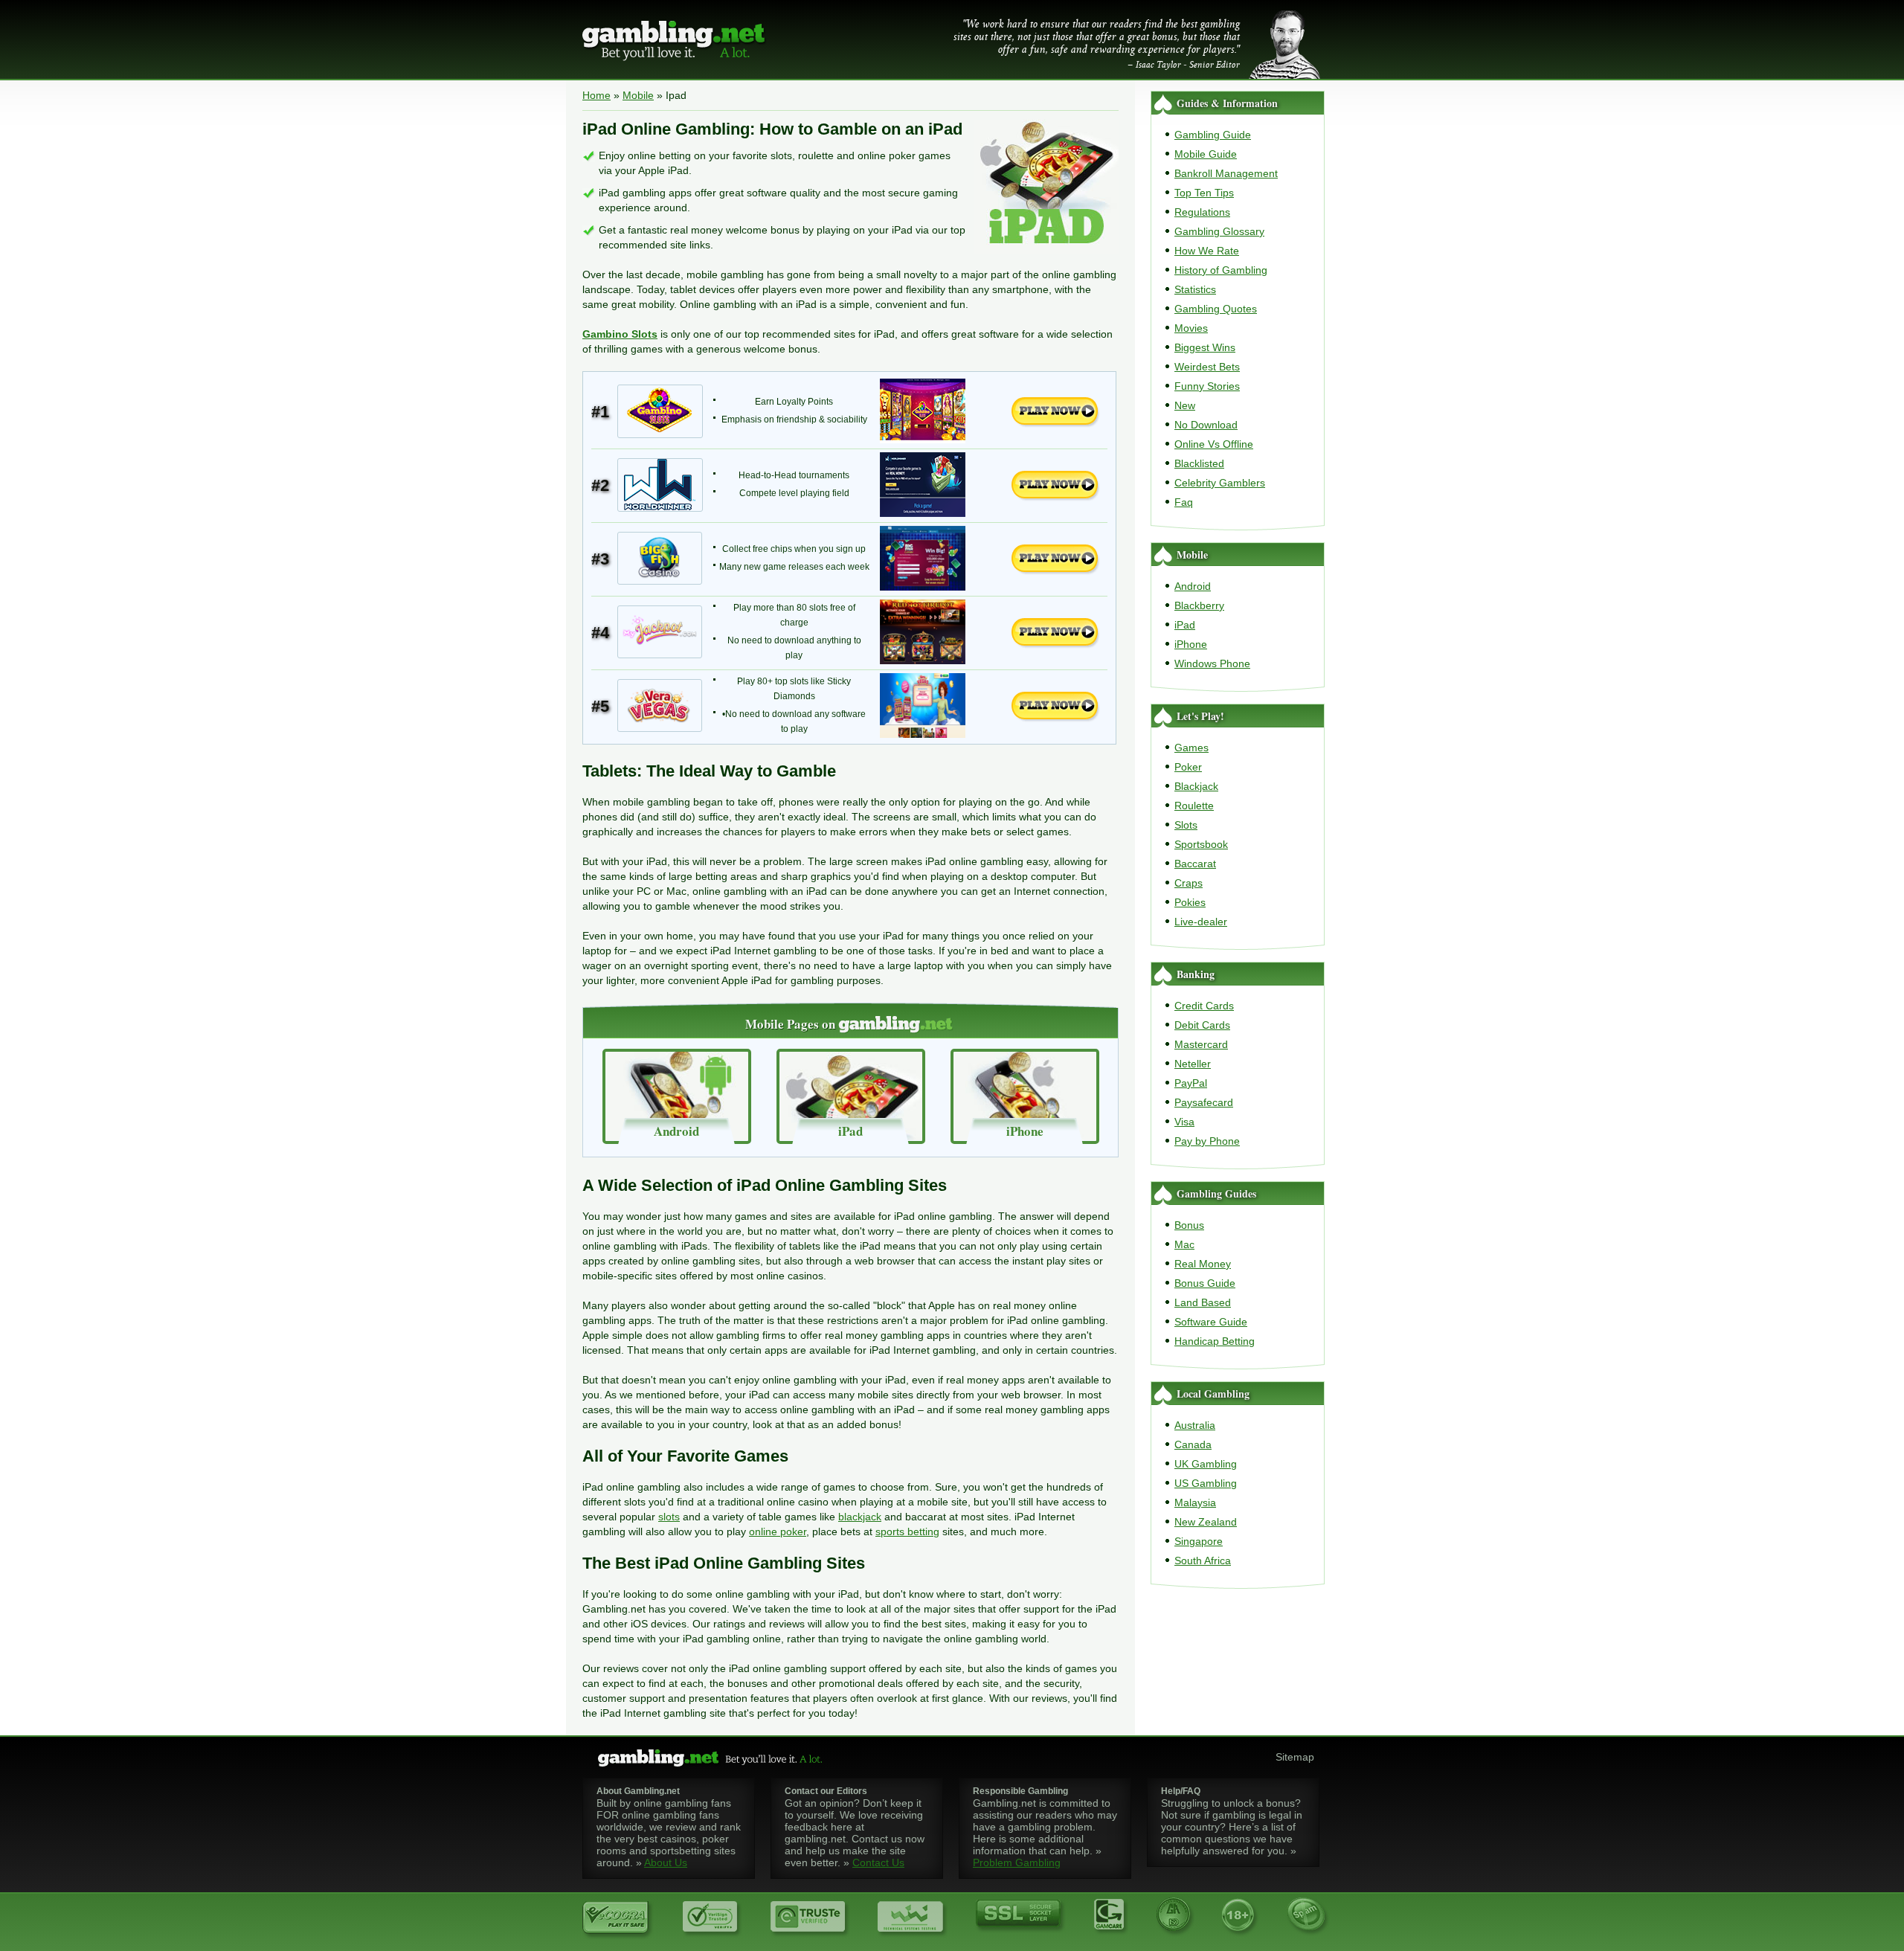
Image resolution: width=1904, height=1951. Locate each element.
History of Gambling (1221, 270)
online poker (778, 1531)
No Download (1206, 425)
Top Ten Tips (1204, 193)
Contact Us (878, 1862)
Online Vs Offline (1214, 444)
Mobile (638, 95)
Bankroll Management (1226, 173)
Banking (1196, 974)
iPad (1185, 625)
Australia (1195, 1425)
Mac (1184, 1244)
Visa (1184, 1122)
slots (669, 1517)
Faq (1184, 502)
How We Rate (1207, 251)
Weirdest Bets (1207, 367)
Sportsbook (1201, 844)
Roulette (1194, 806)
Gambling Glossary (1219, 231)
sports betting (907, 1531)
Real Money (1203, 1264)
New (1185, 405)
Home (596, 95)
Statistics (1195, 289)
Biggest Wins (1205, 347)
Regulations (1202, 212)
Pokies (1190, 902)
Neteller (1193, 1064)
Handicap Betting (1215, 1341)
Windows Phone (1212, 663)
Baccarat (1195, 864)
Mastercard (1201, 1044)
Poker (1188, 767)
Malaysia (1195, 1502)
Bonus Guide (1205, 1283)
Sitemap (1295, 1757)
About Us (666, 1862)
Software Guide (1211, 1322)
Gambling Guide (1213, 135)
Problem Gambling (1017, 1862)
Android (1193, 586)
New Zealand (1206, 1522)
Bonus (1189, 1225)
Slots (1186, 825)
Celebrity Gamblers (1220, 483)
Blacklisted (1199, 463)
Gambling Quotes (1216, 309)
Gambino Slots (620, 334)
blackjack (860, 1517)
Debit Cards (1202, 1025)
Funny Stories (1207, 386)
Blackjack (1196, 786)
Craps (1189, 883)
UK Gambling (1206, 1464)
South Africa (1203, 1561)
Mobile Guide (1206, 154)
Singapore (1199, 1541)
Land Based (1203, 1302)
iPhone (1191, 644)
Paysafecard (1204, 1102)
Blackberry (1199, 605)
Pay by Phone (1207, 1141)
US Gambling (1206, 1483)
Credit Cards (1204, 1006)
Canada (1193, 1444)
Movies (1191, 328)
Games (1191, 748)
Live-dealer (1201, 922)
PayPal (1191, 1083)
